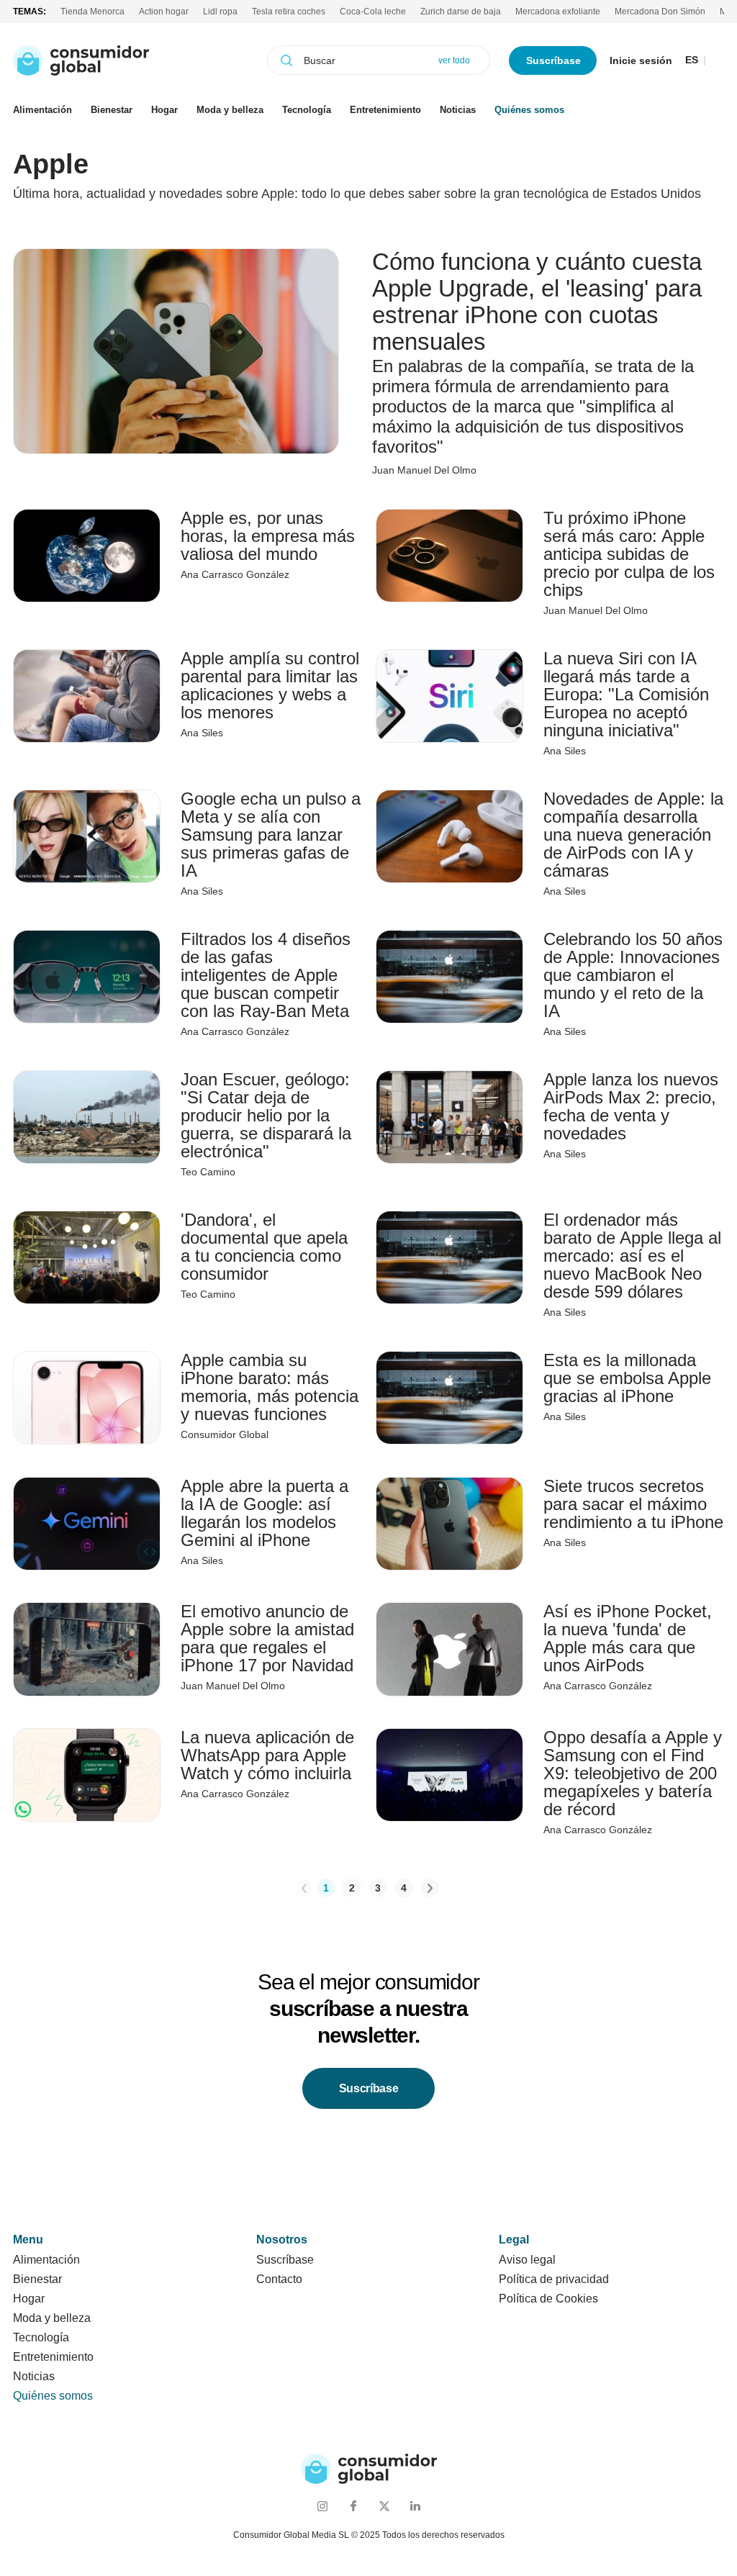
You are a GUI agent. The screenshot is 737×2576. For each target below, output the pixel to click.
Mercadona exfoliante (558, 12)
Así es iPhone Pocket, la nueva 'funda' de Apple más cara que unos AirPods (628, 1638)
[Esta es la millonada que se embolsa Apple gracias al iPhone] (449, 1398)
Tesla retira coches (289, 12)
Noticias (458, 110)
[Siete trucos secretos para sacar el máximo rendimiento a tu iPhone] (449, 1524)
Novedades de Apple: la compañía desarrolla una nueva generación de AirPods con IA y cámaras (633, 835)
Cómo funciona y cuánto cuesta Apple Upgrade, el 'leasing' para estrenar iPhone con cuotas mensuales (537, 302)
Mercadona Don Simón (660, 12)
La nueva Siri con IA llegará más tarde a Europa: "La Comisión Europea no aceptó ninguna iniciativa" (626, 694)
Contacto (279, 2279)
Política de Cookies (548, 2299)
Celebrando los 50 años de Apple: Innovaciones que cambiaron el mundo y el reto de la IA (633, 975)
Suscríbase (553, 60)
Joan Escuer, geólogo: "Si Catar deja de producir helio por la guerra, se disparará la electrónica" (266, 1115)
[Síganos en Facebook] (353, 2506)
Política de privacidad (554, 2279)
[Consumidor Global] (81, 60)
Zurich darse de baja (461, 12)
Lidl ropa (220, 12)
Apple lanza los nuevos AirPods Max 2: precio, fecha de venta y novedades (631, 1106)
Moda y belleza (230, 110)
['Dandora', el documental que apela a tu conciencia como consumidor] (87, 1257)
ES (692, 60)
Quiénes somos (529, 110)
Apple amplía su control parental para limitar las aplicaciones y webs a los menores (270, 685)
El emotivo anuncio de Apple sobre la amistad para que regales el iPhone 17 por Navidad (267, 1638)
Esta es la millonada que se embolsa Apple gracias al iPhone (627, 1378)
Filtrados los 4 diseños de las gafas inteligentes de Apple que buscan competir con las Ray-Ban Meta (266, 975)
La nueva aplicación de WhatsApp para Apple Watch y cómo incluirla (267, 1755)
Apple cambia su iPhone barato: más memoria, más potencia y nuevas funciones (270, 1387)
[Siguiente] (430, 1888)
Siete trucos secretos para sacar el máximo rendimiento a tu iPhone (633, 1504)
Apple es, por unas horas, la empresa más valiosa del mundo (268, 536)
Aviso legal (527, 2260)
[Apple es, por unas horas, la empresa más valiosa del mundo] (87, 556)
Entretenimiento (385, 110)
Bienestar (112, 110)
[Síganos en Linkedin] (415, 2506)
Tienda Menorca (92, 12)
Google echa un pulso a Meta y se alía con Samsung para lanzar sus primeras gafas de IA (271, 835)
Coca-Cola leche (373, 12)
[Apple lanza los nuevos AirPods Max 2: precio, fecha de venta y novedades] (449, 1117)
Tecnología (307, 110)
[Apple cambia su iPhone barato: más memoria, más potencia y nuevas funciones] (87, 1398)
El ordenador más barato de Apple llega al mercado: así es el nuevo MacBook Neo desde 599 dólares (632, 1256)
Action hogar (164, 12)
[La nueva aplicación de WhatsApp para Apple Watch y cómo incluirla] (87, 1775)
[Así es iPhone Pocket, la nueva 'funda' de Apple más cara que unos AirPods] (449, 1649)
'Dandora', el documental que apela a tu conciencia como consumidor (264, 1247)
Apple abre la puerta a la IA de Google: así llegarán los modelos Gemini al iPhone (264, 1513)
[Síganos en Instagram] (322, 2506)
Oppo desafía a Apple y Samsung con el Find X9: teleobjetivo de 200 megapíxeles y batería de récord (633, 1773)
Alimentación (42, 110)
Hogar (164, 110)
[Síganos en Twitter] (384, 2506)
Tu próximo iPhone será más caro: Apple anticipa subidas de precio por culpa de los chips (629, 554)
